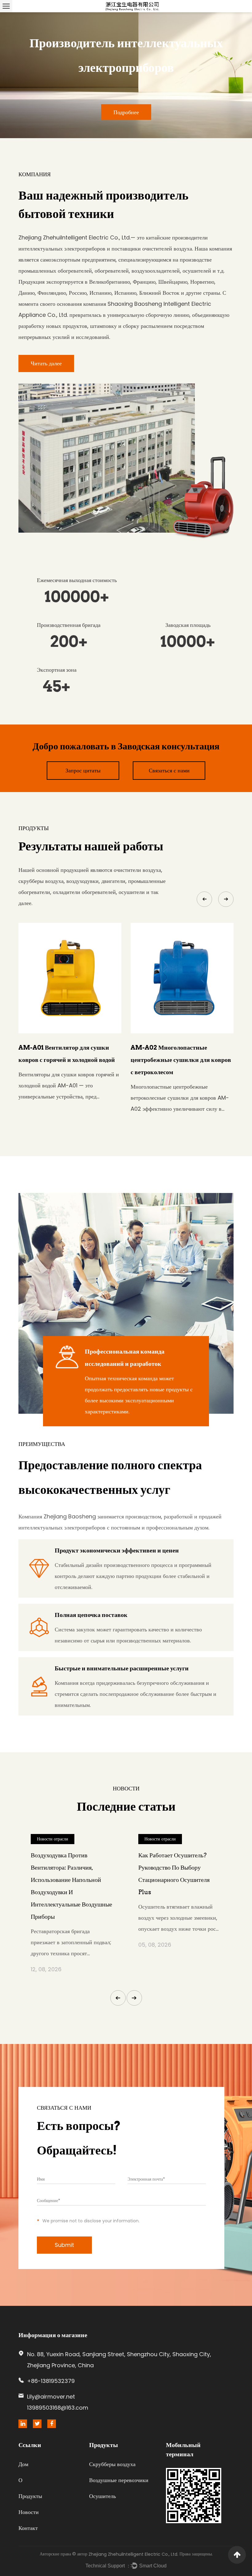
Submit (64, 2245)
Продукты (30, 2496)
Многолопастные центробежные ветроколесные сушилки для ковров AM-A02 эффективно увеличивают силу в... (68, 1098)
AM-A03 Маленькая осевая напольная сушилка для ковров (175, 1054)
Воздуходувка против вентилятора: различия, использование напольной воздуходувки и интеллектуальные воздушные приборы (179, 1886)
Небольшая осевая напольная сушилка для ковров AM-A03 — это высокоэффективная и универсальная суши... (181, 1091)
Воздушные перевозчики (119, 2480)
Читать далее (46, 363)
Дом (23, 2464)
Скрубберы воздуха (112, 2464)
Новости (29, 2512)
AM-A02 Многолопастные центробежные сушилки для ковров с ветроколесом (69, 1060)
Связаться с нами (169, 770)
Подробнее (34, 112)
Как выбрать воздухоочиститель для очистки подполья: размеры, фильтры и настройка (69, 1874)
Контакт (28, 2528)
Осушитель (102, 2496)
